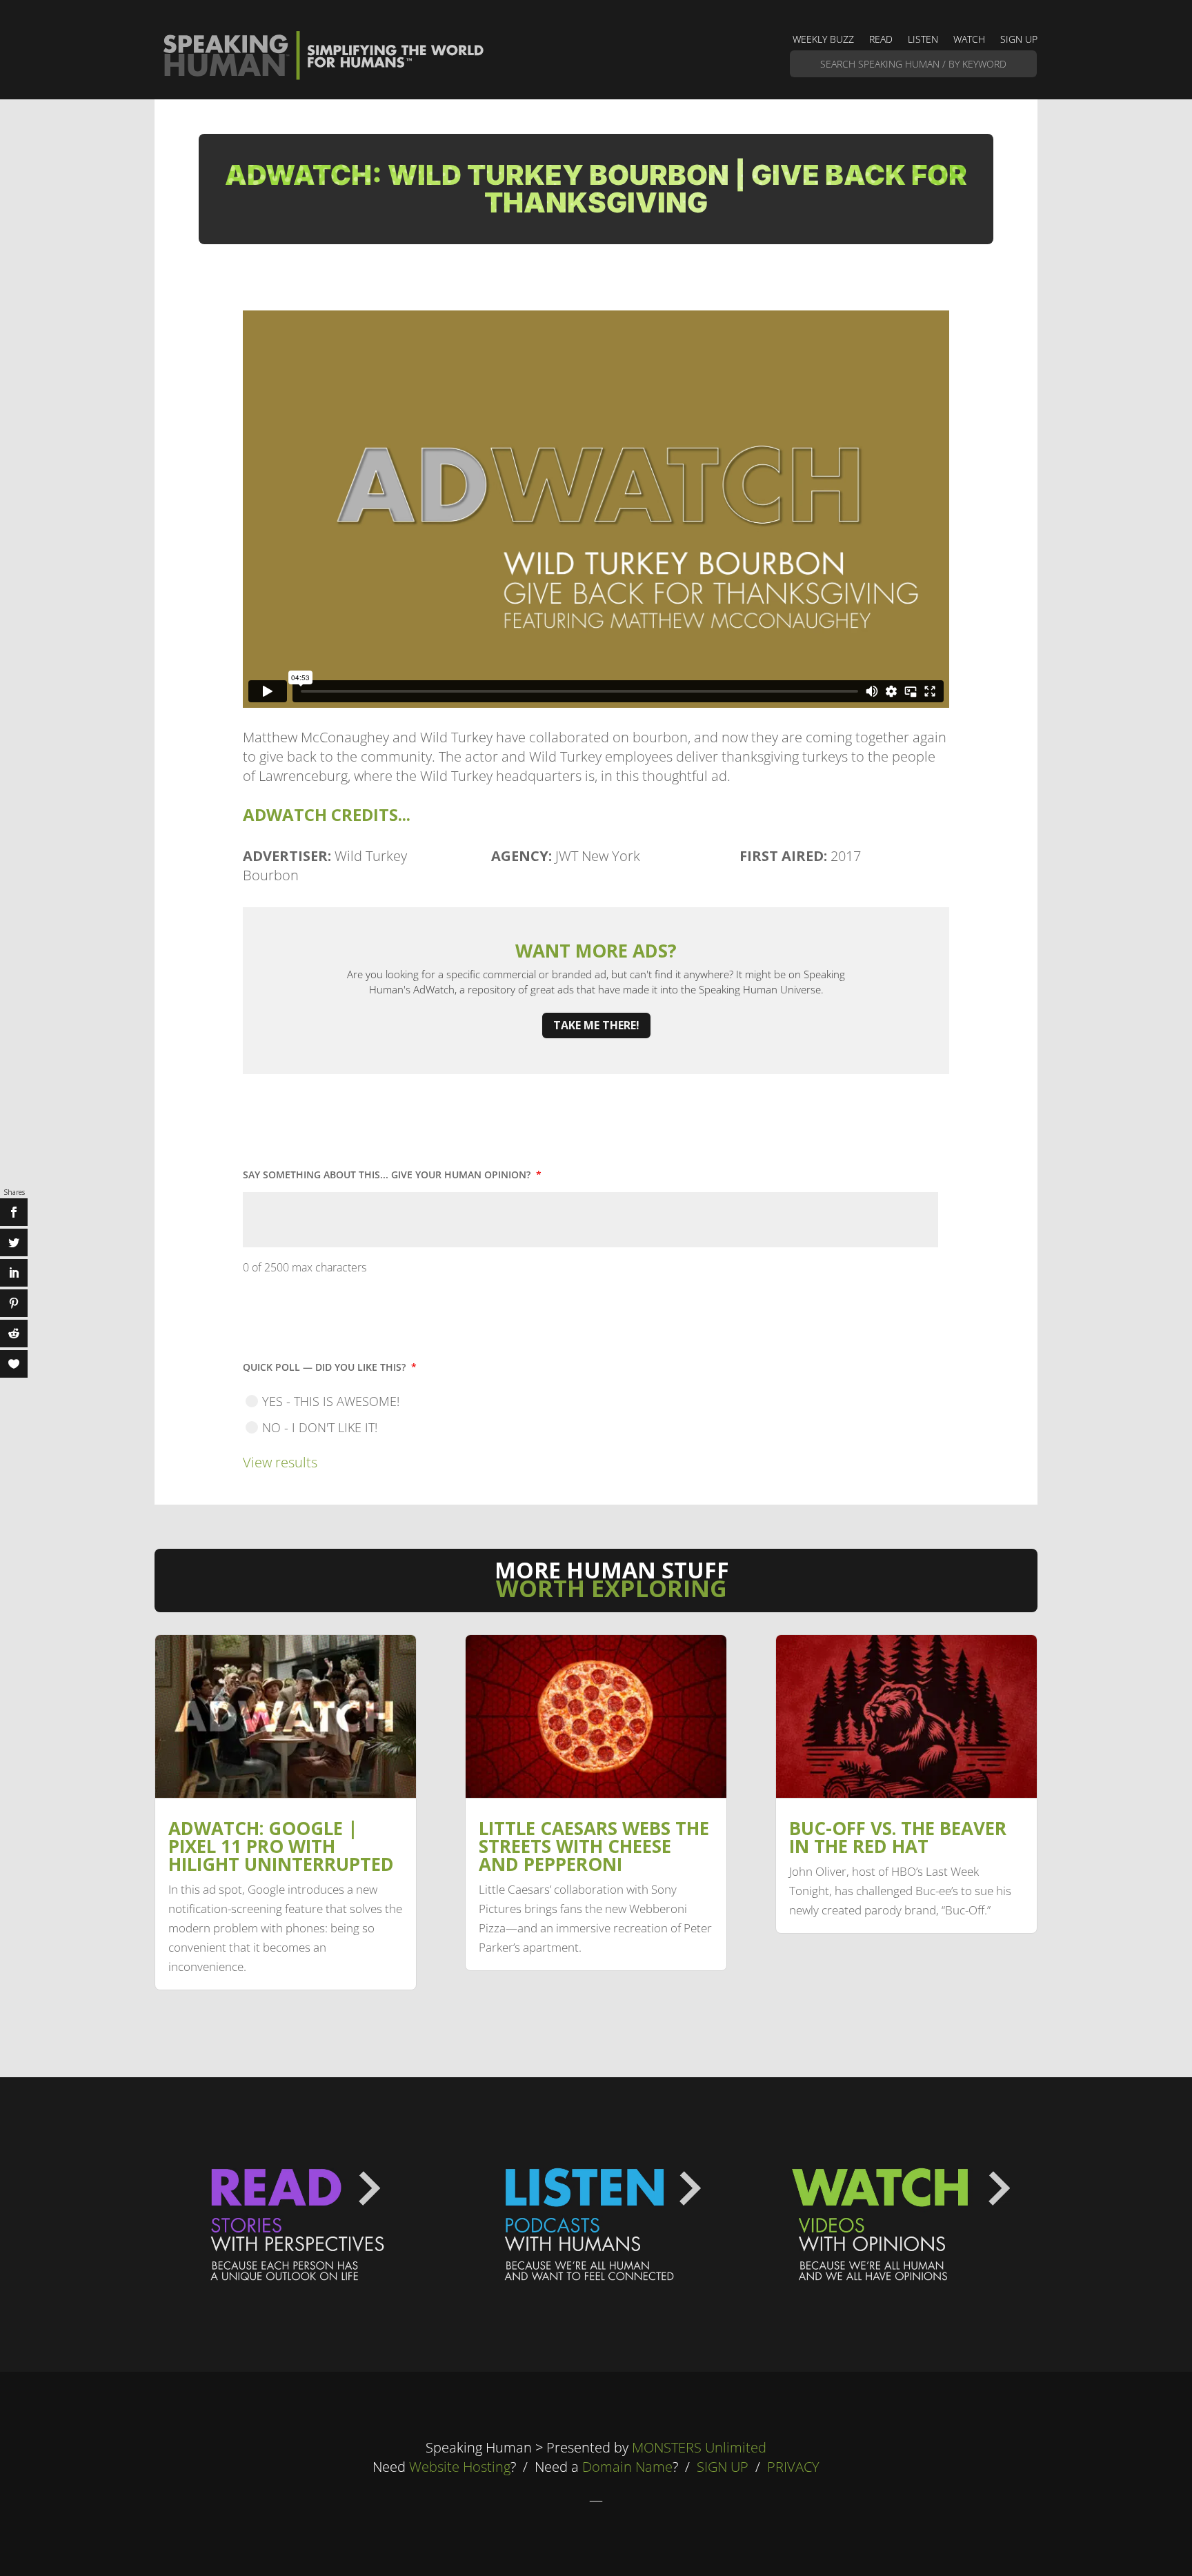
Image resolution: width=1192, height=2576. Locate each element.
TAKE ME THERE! (596, 1025)
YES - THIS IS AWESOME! (331, 1401)
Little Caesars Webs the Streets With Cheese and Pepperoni (594, 1846)
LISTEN (923, 40)
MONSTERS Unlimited (699, 2447)
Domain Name (627, 2467)
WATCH (969, 40)
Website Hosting (460, 2467)
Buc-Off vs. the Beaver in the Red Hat (898, 1837)
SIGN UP (1019, 40)
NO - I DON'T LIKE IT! (320, 1427)
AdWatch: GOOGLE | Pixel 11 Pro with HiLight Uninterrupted (281, 1846)
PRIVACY (793, 2467)
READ (881, 40)
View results (280, 1462)
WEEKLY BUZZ (823, 40)
